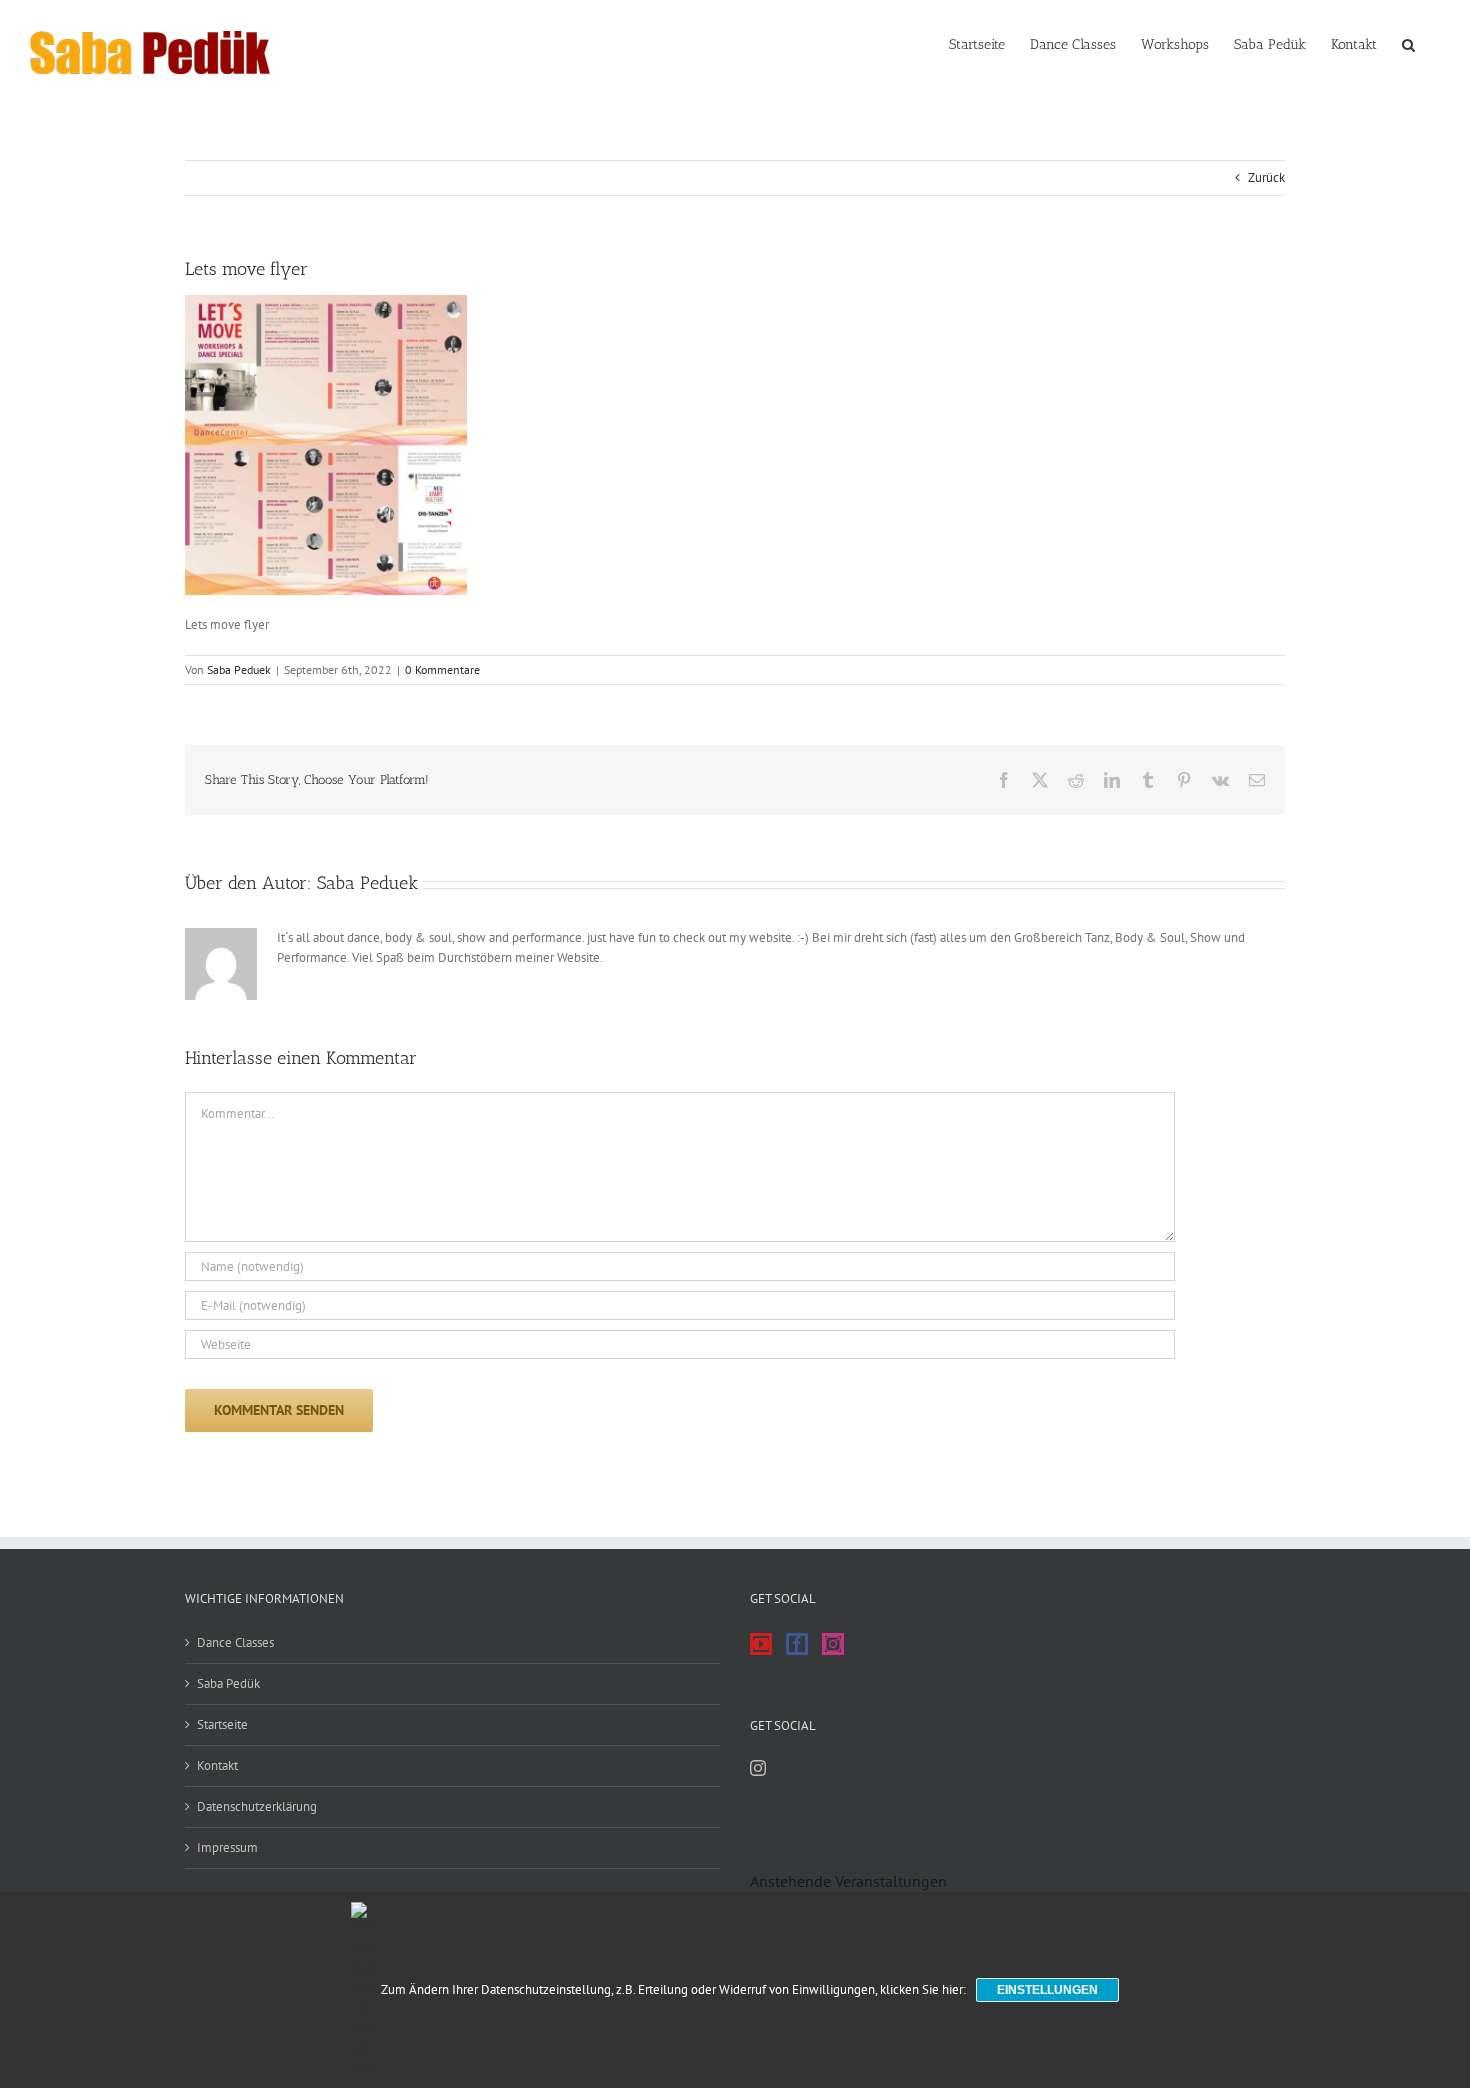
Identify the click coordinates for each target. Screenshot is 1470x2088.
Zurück (1266, 177)
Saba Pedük (228, 1683)
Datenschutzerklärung (257, 1806)
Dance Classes (235, 1642)
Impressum (227, 1847)
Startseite (222, 1724)
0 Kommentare (442, 669)
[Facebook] (797, 1644)
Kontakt (217, 1765)
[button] (1408, 43)
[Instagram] (833, 1644)
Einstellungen (1047, 1990)
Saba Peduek (239, 669)
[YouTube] (761, 1644)
